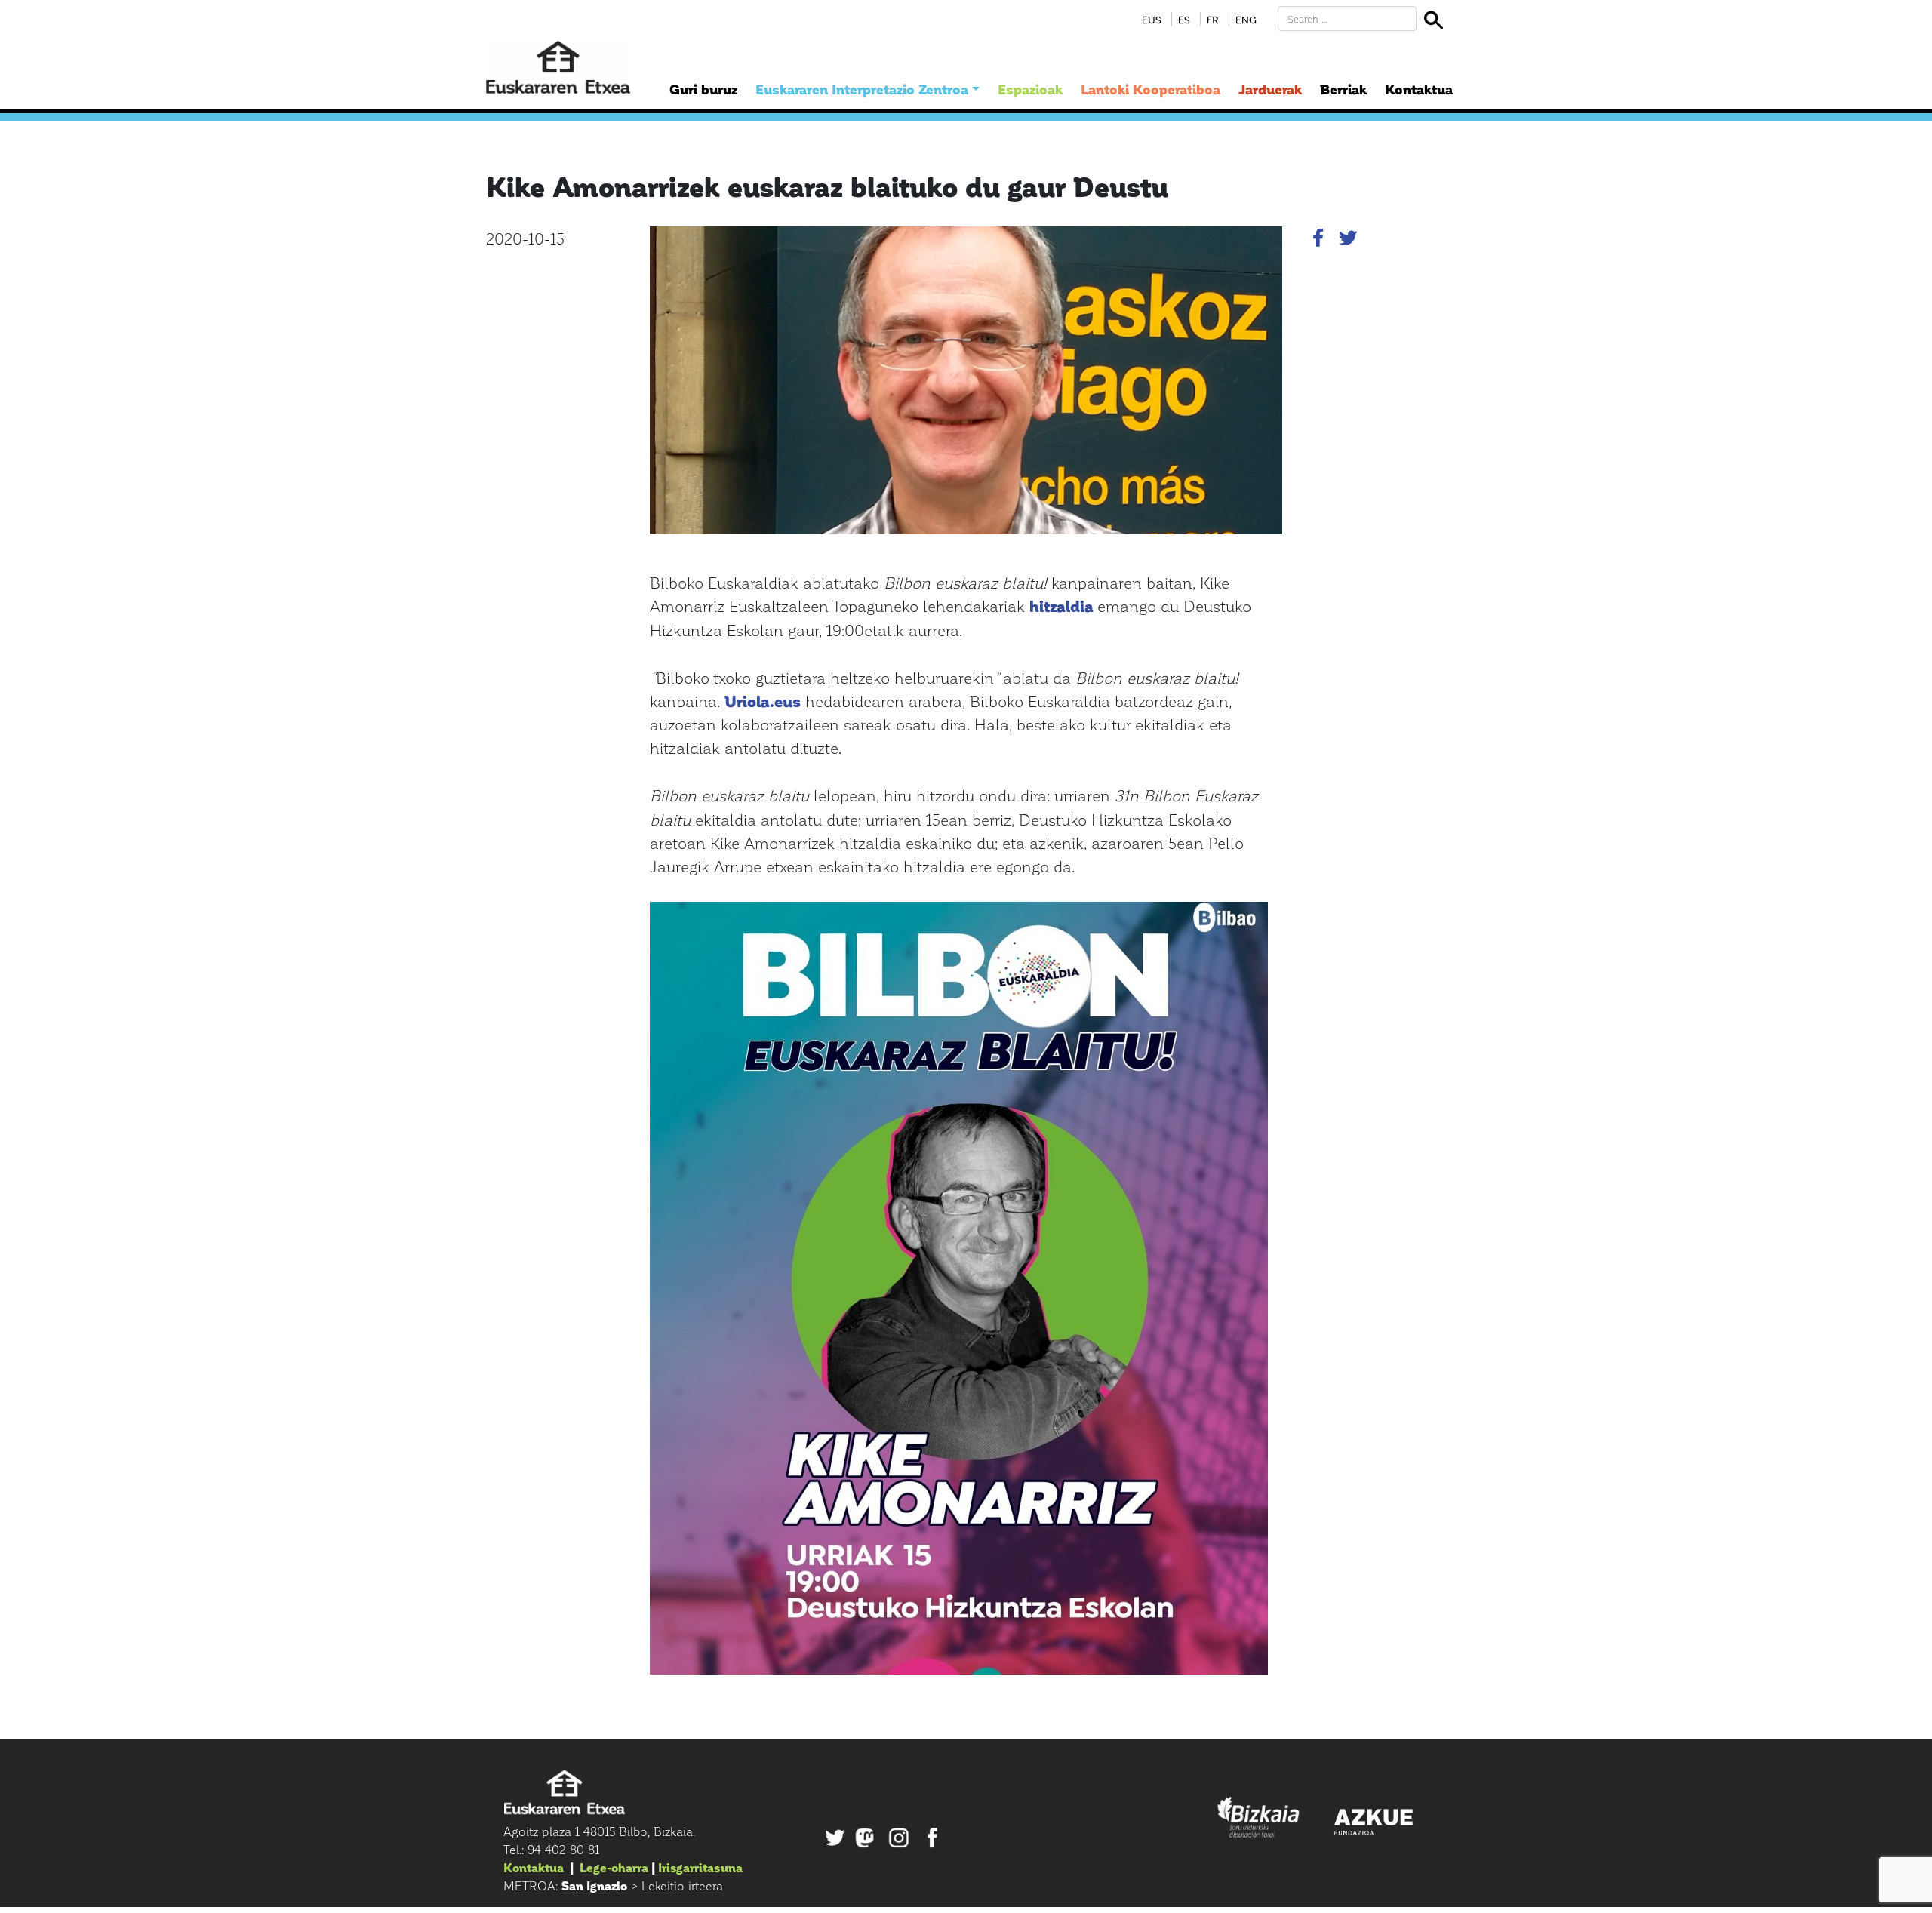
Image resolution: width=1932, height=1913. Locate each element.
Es (1184, 19)
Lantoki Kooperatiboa (1151, 89)
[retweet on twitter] (1348, 240)
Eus (1152, 19)
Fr (1213, 19)
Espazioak (1030, 89)
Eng (1246, 19)
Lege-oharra (614, 1867)
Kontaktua (1419, 89)
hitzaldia (1061, 606)
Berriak (1343, 89)
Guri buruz (703, 89)
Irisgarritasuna (700, 1867)
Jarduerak (1270, 89)
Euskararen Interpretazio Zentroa (862, 89)
